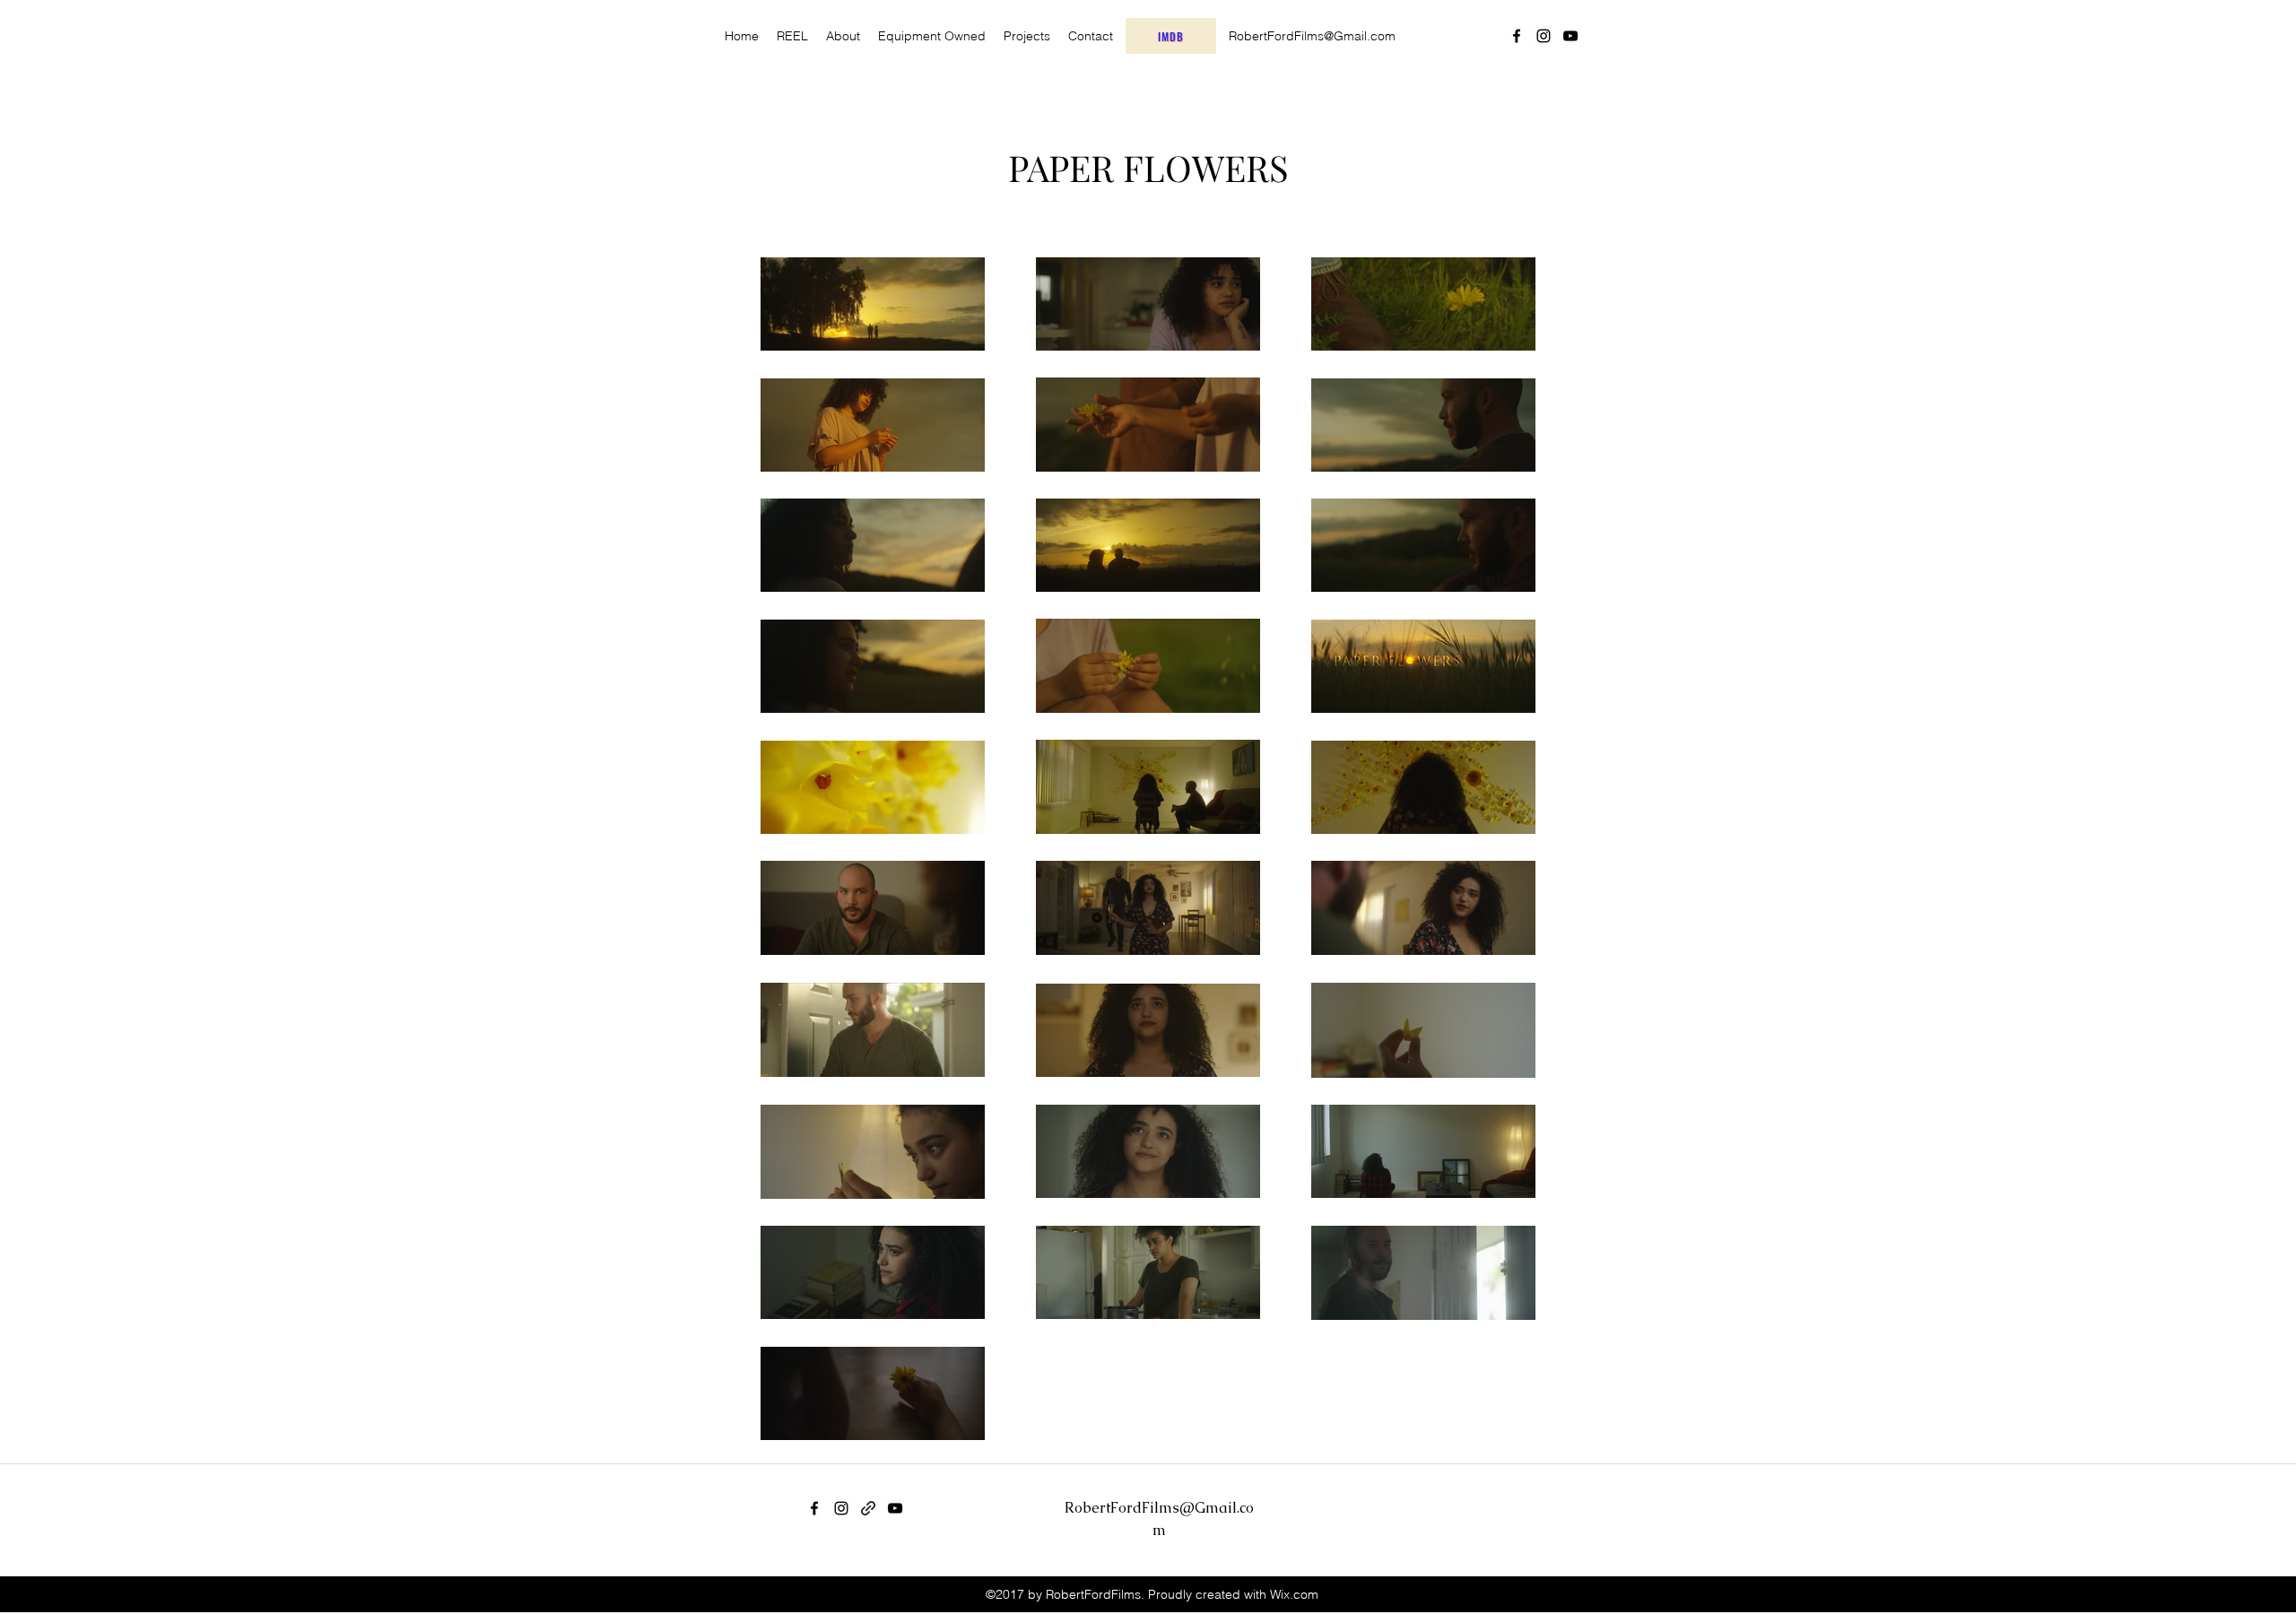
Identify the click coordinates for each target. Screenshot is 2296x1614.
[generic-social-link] (868, 1508)
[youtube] (1570, 36)
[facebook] (1517, 36)
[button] (1027, 36)
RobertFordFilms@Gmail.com (1312, 36)
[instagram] (1544, 36)
